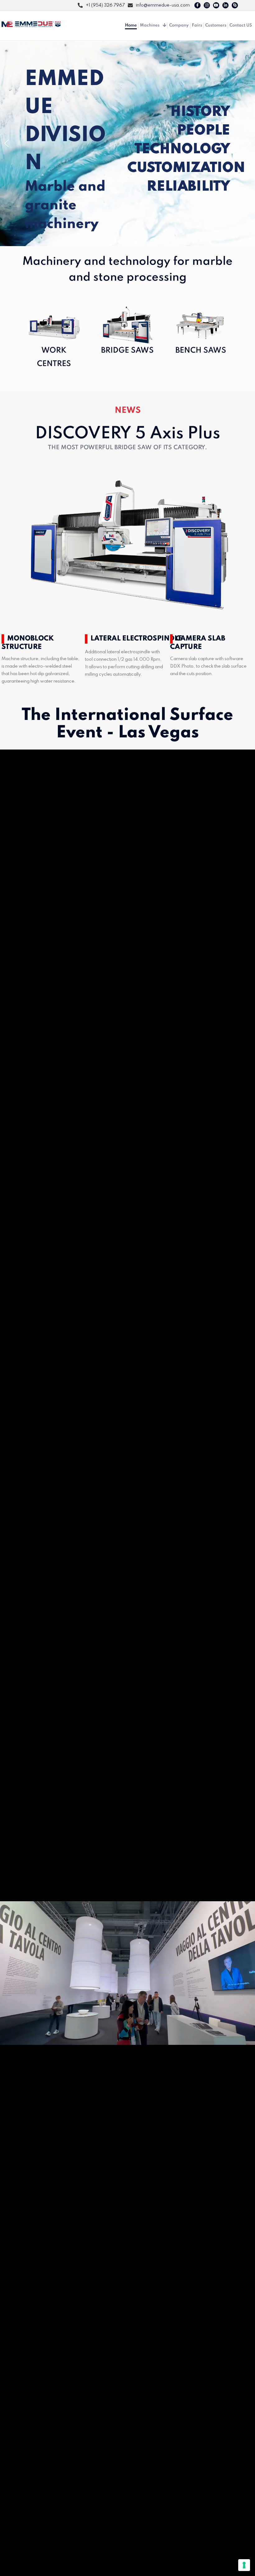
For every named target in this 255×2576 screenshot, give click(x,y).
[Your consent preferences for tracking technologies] (244, 2565)
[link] (127, 547)
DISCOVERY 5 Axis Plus (128, 434)
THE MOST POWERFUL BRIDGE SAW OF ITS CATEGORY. (127, 448)
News (128, 410)
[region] (127, 143)
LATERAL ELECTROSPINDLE (136, 639)
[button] (7, 143)
